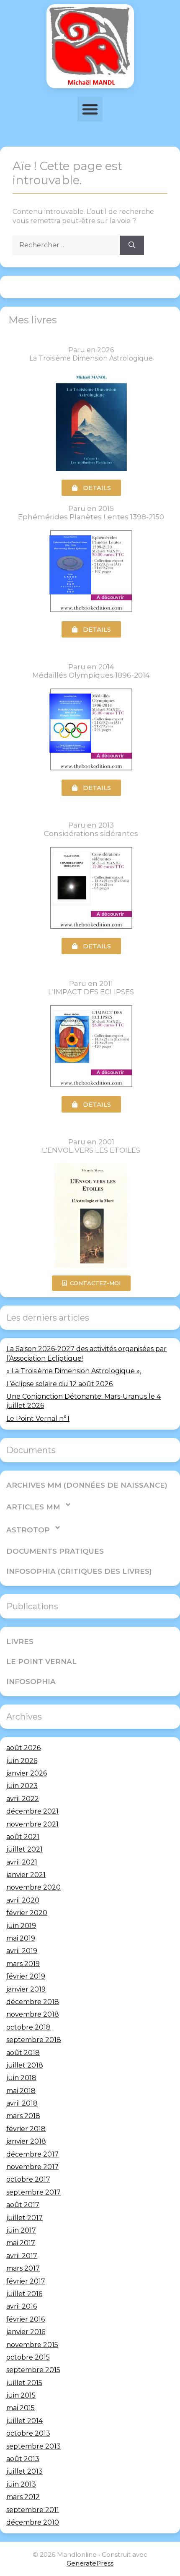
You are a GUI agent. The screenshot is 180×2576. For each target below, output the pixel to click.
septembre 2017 (33, 2192)
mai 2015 (21, 2408)
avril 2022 (23, 1799)
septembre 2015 (33, 2370)
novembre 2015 (32, 2345)
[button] (90, 109)
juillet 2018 (25, 2065)
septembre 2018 (34, 2040)
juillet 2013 (24, 2471)
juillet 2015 (24, 2383)
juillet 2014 (24, 2421)
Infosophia (31, 1682)
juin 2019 (21, 1926)
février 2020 (27, 1913)
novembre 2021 (32, 1824)
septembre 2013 (33, 2446)
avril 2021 (22, 1862)
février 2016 (26, 2319)
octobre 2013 (28, 2433)
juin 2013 (21, 2484)
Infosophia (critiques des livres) (79, 1571)
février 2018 (26, 2129)
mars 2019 (23, 1964)
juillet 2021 (24, 1849)
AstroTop (28, 1530)
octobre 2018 (28, 2027)
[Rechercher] (132, 245)
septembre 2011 (33, 2510)
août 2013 (23, 2459)
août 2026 (23, 1748)
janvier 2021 (26, 1875)
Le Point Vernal (41, 1661)
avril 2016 (22, 2306)
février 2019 (26, 1976)
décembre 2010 (33, 2522)
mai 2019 (21, 1938)
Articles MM (33, 1507)
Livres (20, 1641)
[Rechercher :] (66, 245)
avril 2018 (22, 2103)
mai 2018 (21, 2091)
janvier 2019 (26, 1989)
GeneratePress (90, 2563)
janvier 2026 (27, 1773)
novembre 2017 (32, 2167)
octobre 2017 (28, 2179)
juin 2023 (22, 1786)
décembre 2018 (33, 2002)
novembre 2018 (33, 2014)
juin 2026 (22, 1761)
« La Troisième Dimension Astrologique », (74, 1371)
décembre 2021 (32, 1811)
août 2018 (23, 2053)
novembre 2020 (33, 1887)
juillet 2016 (24, 2294)
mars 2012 (23, 2497)
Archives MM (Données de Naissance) (87, 1485)
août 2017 (23, 2205)
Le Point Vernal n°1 (38, 1419)
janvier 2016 (26, 2332)
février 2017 (26, 2281)
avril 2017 (22, 2256)
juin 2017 (21, 2230)
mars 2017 (23, 2268)
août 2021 (23, 1837)
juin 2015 (21, 2395)
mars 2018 (23, 2116)
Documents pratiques (55, 1551)
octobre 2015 (28, 2357)
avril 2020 (23, 1900)
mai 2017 (21, 2243)
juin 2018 (21, 2078)
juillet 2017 (24, 2218)
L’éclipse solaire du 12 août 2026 (59, 1384)
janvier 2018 (26, 2141)
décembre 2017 (32, 2154)
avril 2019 (22, 1951)
